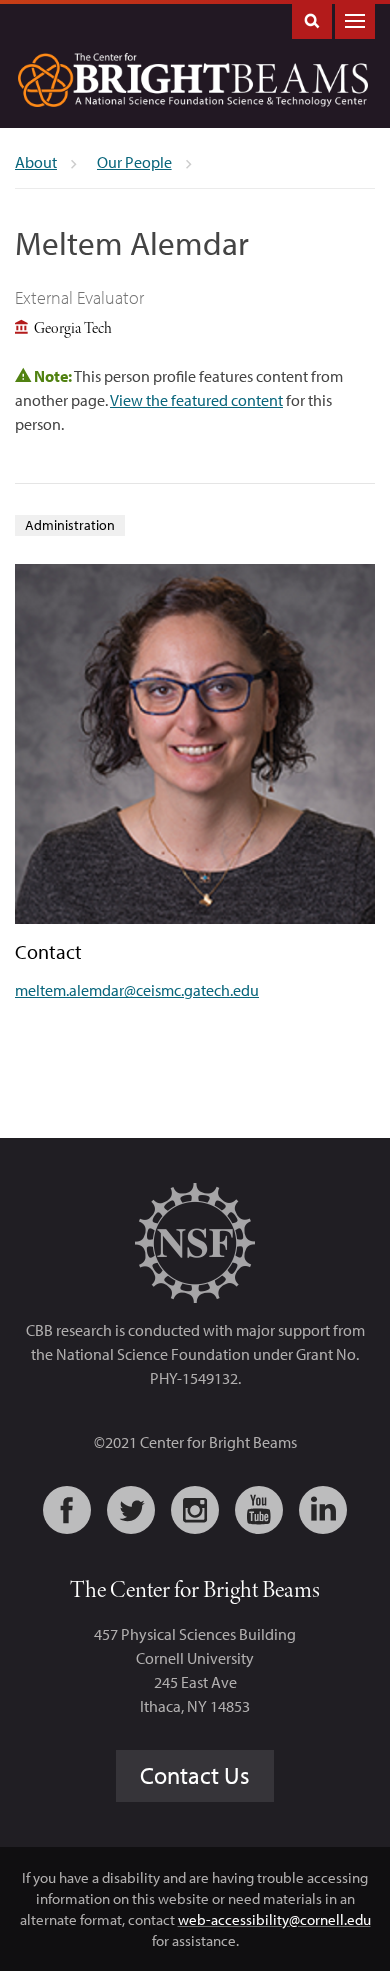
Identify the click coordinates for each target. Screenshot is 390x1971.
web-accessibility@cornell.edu (274, 1919)
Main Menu (355, 19)
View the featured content (196, 400)
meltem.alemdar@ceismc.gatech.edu (137, 990)
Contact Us (195, 1775)
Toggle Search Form (312, 19)
